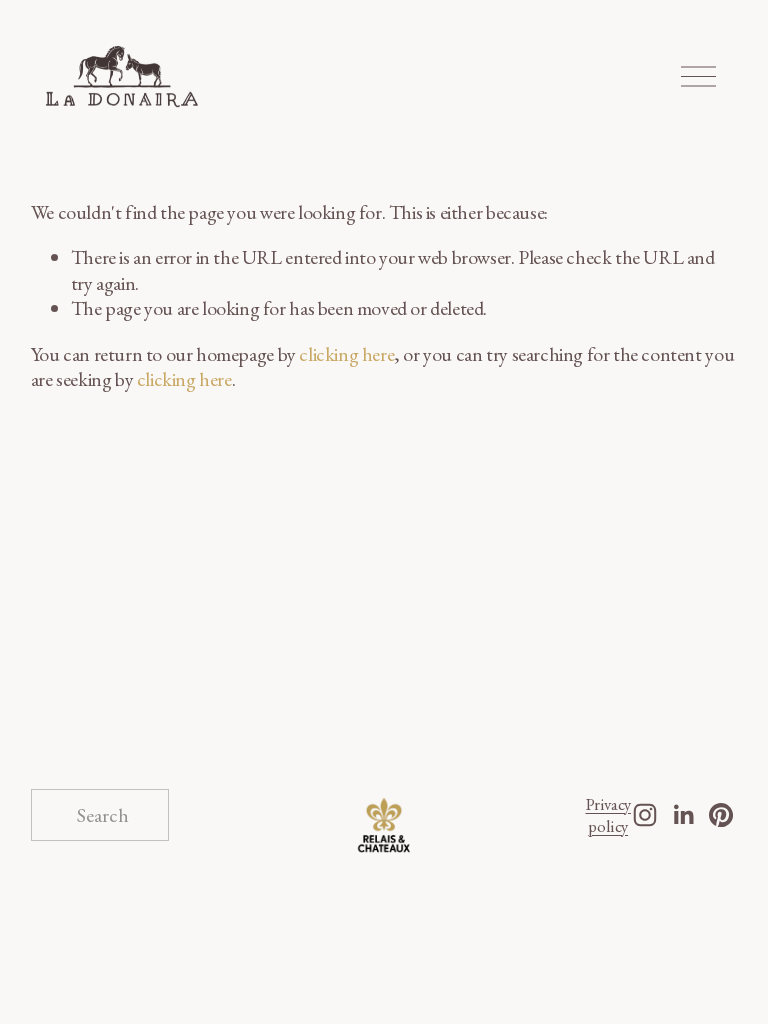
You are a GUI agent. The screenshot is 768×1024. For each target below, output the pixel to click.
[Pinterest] (721, 815)
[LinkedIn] (683, 815)
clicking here (346, 354)
